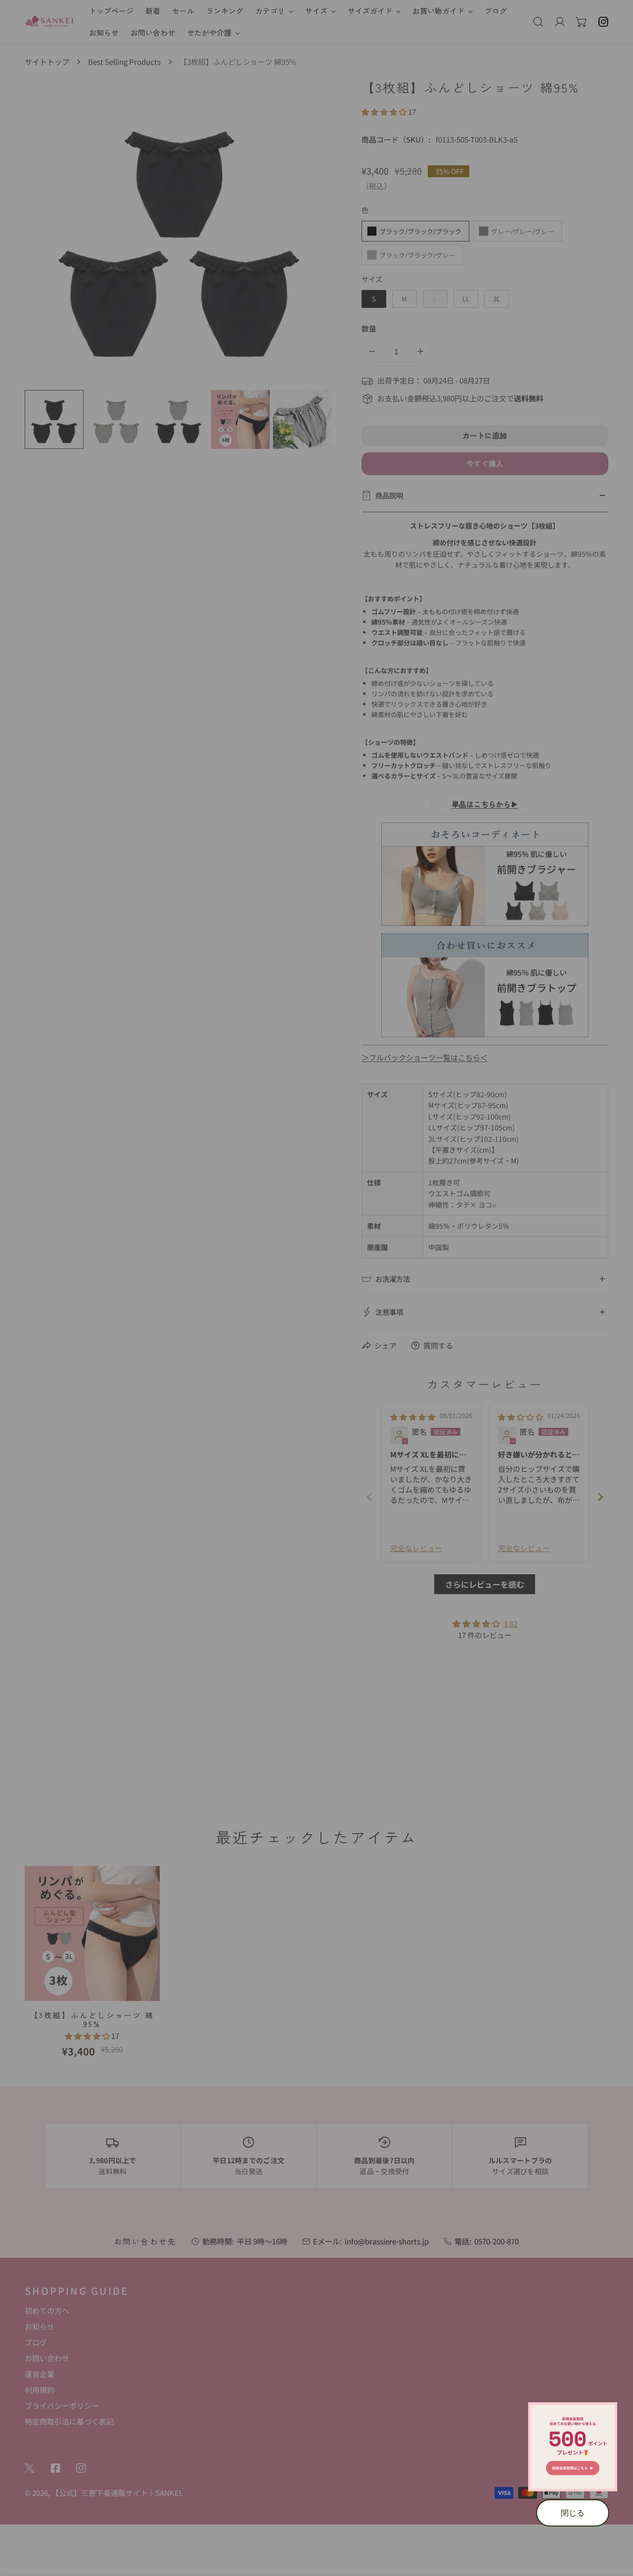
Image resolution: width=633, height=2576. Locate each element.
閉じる (573, 2513)
